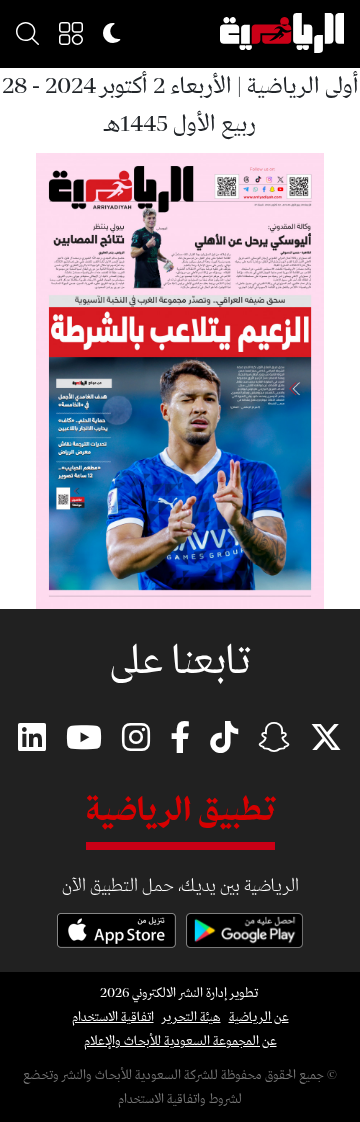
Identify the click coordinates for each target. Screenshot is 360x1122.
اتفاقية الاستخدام (113, 1017)
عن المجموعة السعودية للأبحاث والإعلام (180, 1041)
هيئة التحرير (191, 1017)
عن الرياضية (259, 1017)
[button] (71, 33)
